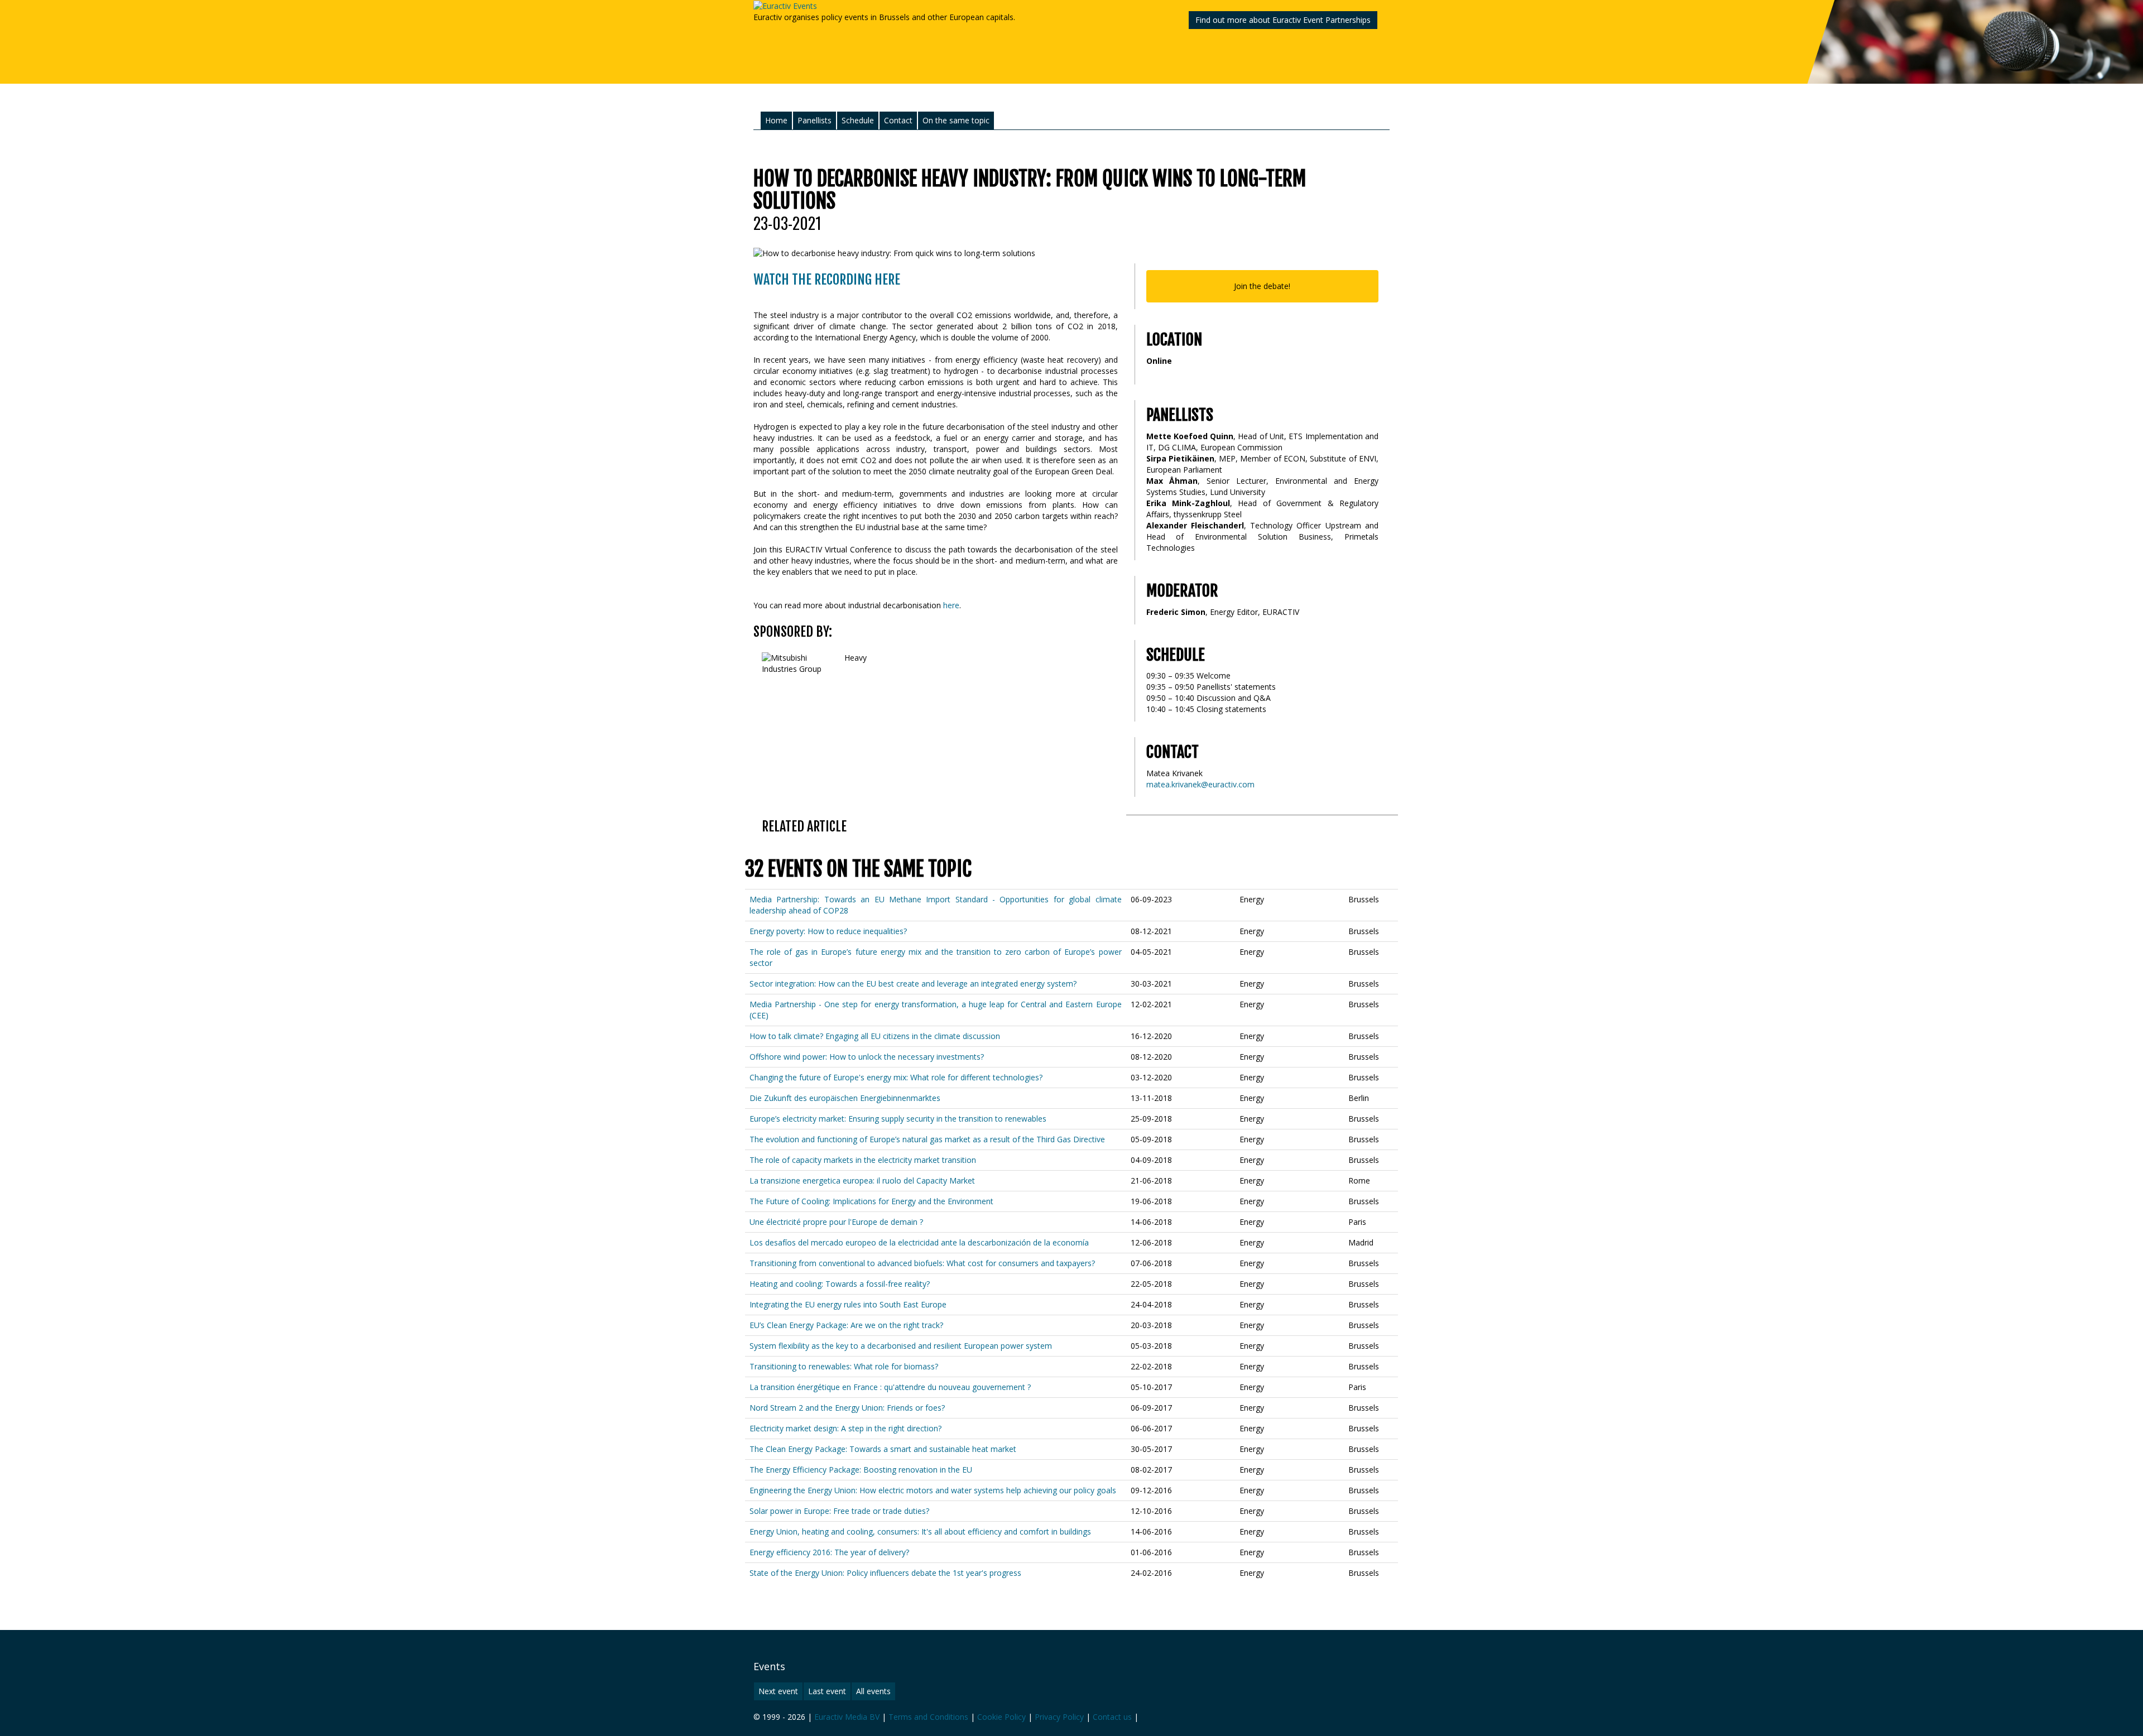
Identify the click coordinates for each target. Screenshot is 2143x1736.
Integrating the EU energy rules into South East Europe (848, 1304)
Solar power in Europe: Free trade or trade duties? (839, 1511)
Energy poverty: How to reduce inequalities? (828, 931)
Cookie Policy (1001, 1717)
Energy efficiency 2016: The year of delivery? (829, 1552)
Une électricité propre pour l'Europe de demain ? (836, 1222)
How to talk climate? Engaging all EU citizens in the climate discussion (875, 1036)
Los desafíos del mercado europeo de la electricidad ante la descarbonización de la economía (919, 1242)
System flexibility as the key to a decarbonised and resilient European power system (901, 1346)
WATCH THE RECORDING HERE (827, 280)
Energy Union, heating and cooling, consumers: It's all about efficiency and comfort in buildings (920, 1531)
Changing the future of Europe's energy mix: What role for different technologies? (896, 1077)
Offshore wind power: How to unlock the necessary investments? (867, 1057)
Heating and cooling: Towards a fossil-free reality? (840, 1284)
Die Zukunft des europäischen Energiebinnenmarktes (845, 1098)
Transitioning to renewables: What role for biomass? (844, 1366)
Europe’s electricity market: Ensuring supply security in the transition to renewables (898, 1119)
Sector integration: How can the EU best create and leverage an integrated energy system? (913, 984)
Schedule (858, 120)
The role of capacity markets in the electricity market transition (863, 1160)
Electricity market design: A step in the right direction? (845, 1428)
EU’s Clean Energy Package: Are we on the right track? (846, 1325)
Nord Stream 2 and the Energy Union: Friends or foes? (847, 1408)
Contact (898, 120)
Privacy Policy (1059, 1717)
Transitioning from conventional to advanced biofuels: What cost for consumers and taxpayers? (922, 1263)
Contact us (1112, 1717)
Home (776, 120)
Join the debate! (1262, 286)
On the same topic (956, 120)
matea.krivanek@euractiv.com (1200, 784)
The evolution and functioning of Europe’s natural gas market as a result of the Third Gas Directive (927, 1139)
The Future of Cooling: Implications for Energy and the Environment (871, 1201)
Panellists (815, 120)
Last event (827, 1691)
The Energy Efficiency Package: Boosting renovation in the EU (861, 1470)
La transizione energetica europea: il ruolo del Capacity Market (862, 1180)
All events (873, 1691)
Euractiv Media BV (847, 1717)
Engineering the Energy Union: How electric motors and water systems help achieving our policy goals (933, 1490)
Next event (778, 1691)
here (951, 605)
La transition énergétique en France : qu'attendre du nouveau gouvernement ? (890, 1387)
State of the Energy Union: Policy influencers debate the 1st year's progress (885, 1573)
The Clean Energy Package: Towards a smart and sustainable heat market (883, 1449)
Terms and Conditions (928, 1717)
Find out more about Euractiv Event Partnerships (1283, 20)
